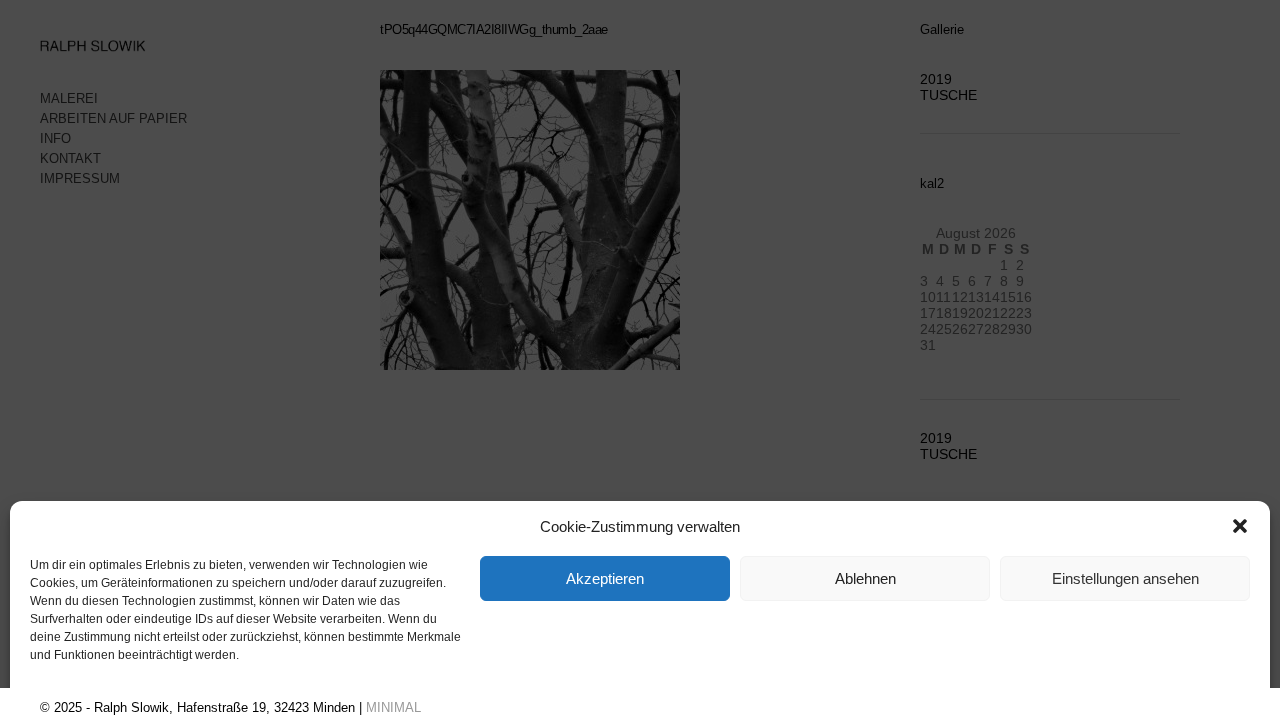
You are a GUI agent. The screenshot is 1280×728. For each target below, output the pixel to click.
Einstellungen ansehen (1125, 578)
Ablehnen (865, 578)
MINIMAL (393, 707)
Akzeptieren (605, 578)
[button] (1240, 526)
